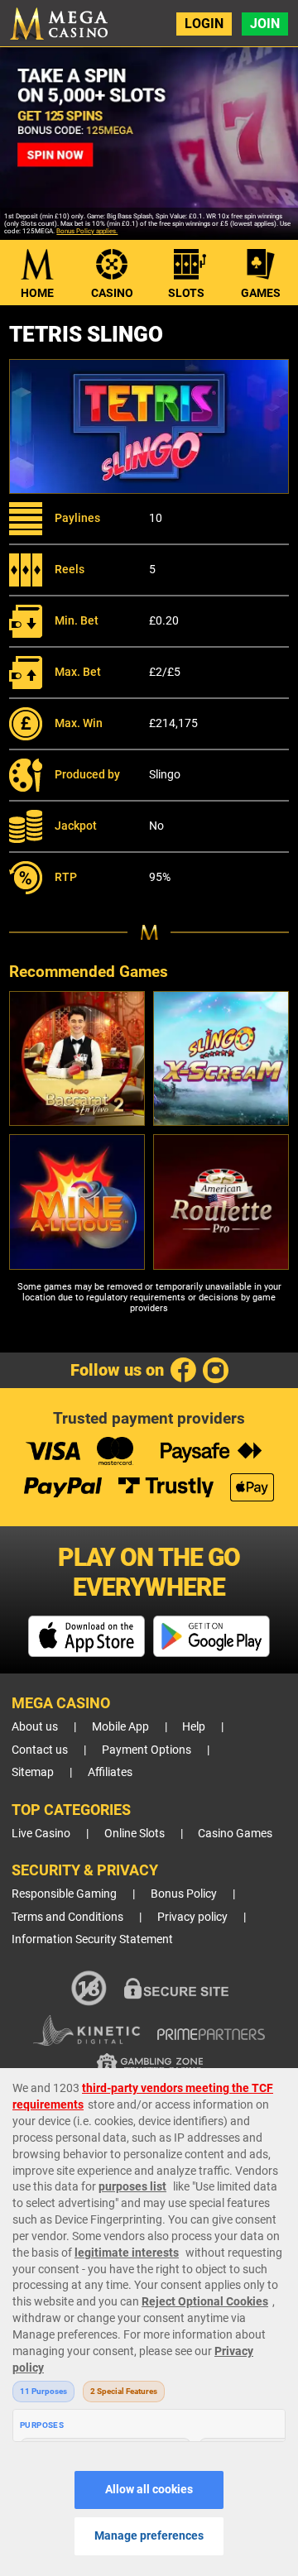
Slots (186, 293)
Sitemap (33, 1772)
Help (194, 1727)
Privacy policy (192, 1917)
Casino (112, 293)
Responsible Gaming (64, 1894)
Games (261, 293)
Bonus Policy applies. (87, 231)
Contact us (40, 1750)
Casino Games (235, 1834)
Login (204, 24)
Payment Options (147, 1750)
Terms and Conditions (67, 1917)
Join (265, 24)
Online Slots (135, 1834)
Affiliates (110, 1772)
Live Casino (41, 1834)
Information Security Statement (92, 1939)
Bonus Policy (184, 1894)
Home (37, 293)
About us (35, 1727)
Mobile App (120, 1727)
